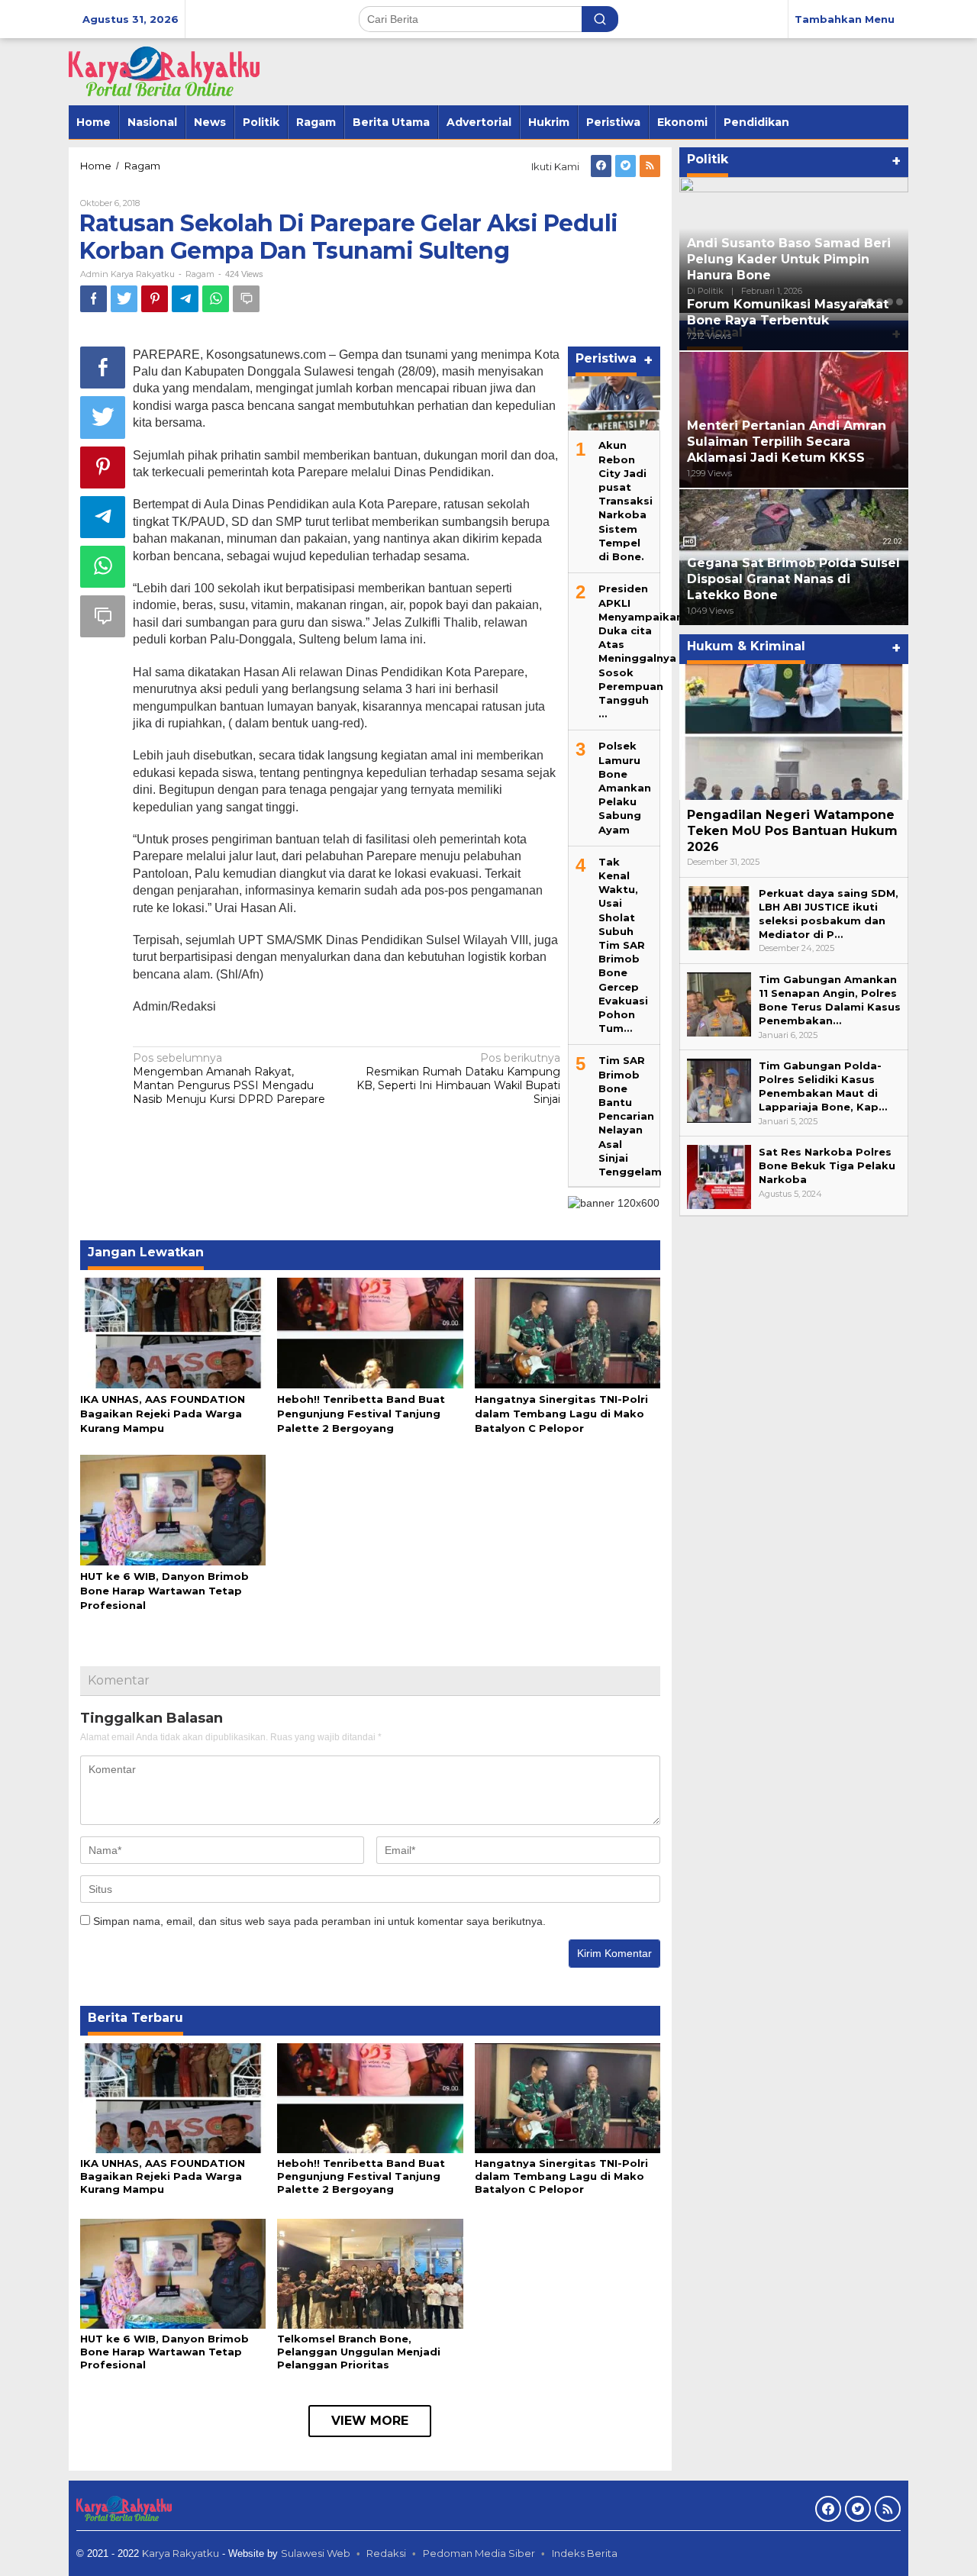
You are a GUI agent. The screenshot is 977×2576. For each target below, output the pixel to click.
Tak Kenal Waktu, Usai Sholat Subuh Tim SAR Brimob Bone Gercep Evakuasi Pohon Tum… (623, 945)
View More (370, 2421)
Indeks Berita (585, 2553)
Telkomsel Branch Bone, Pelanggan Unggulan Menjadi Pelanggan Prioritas (359, 2352)
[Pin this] (155, 299)
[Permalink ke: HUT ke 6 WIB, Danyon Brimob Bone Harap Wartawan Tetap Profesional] (173, 1509)
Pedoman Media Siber (479, 2553)
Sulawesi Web (316, 2553)
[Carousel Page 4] (890, 302)
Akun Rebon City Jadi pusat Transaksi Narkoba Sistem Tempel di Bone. (626, 501)
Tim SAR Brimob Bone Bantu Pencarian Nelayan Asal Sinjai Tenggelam (630, 1116)
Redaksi (386, 2553)
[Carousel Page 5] (900, 302)
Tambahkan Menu (845, 19)
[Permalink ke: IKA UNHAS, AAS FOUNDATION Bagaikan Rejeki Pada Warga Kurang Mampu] (173, 1332)
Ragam (200, 274)
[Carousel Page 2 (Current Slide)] (870, 302)
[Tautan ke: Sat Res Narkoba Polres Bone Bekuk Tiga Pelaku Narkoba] (719, 1176)
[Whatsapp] (216, 299)
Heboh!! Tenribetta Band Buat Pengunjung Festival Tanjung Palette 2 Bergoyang (361, 1414)
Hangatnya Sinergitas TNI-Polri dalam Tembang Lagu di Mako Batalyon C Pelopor (561, 1414)
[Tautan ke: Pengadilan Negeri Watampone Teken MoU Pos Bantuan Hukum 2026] (794, 732)
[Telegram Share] (185, 299)
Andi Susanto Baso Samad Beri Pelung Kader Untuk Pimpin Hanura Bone (789, 259)
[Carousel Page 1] (860, 302)
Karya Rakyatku (181, 2553)
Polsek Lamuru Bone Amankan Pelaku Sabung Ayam (625, 787)
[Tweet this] (124, 299)
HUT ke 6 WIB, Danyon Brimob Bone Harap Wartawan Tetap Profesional (164, 1591)
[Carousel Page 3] (880, 302)
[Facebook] (601, 166)
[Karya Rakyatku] (164, 71)
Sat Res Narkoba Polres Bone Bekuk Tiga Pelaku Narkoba (827, 1165)
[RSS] (650, 166)
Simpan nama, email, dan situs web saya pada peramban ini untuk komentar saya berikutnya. (319, 1921)
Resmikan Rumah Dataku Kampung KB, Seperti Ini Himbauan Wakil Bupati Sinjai (458, 1079)
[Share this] (94, 299)
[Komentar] (246, 299)
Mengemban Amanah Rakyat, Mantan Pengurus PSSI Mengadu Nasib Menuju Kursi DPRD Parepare (229, 1079)
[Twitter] (626, 166)
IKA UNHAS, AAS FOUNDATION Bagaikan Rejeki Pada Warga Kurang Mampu (163, 1414)
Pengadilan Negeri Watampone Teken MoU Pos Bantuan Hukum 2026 (792, 831)
